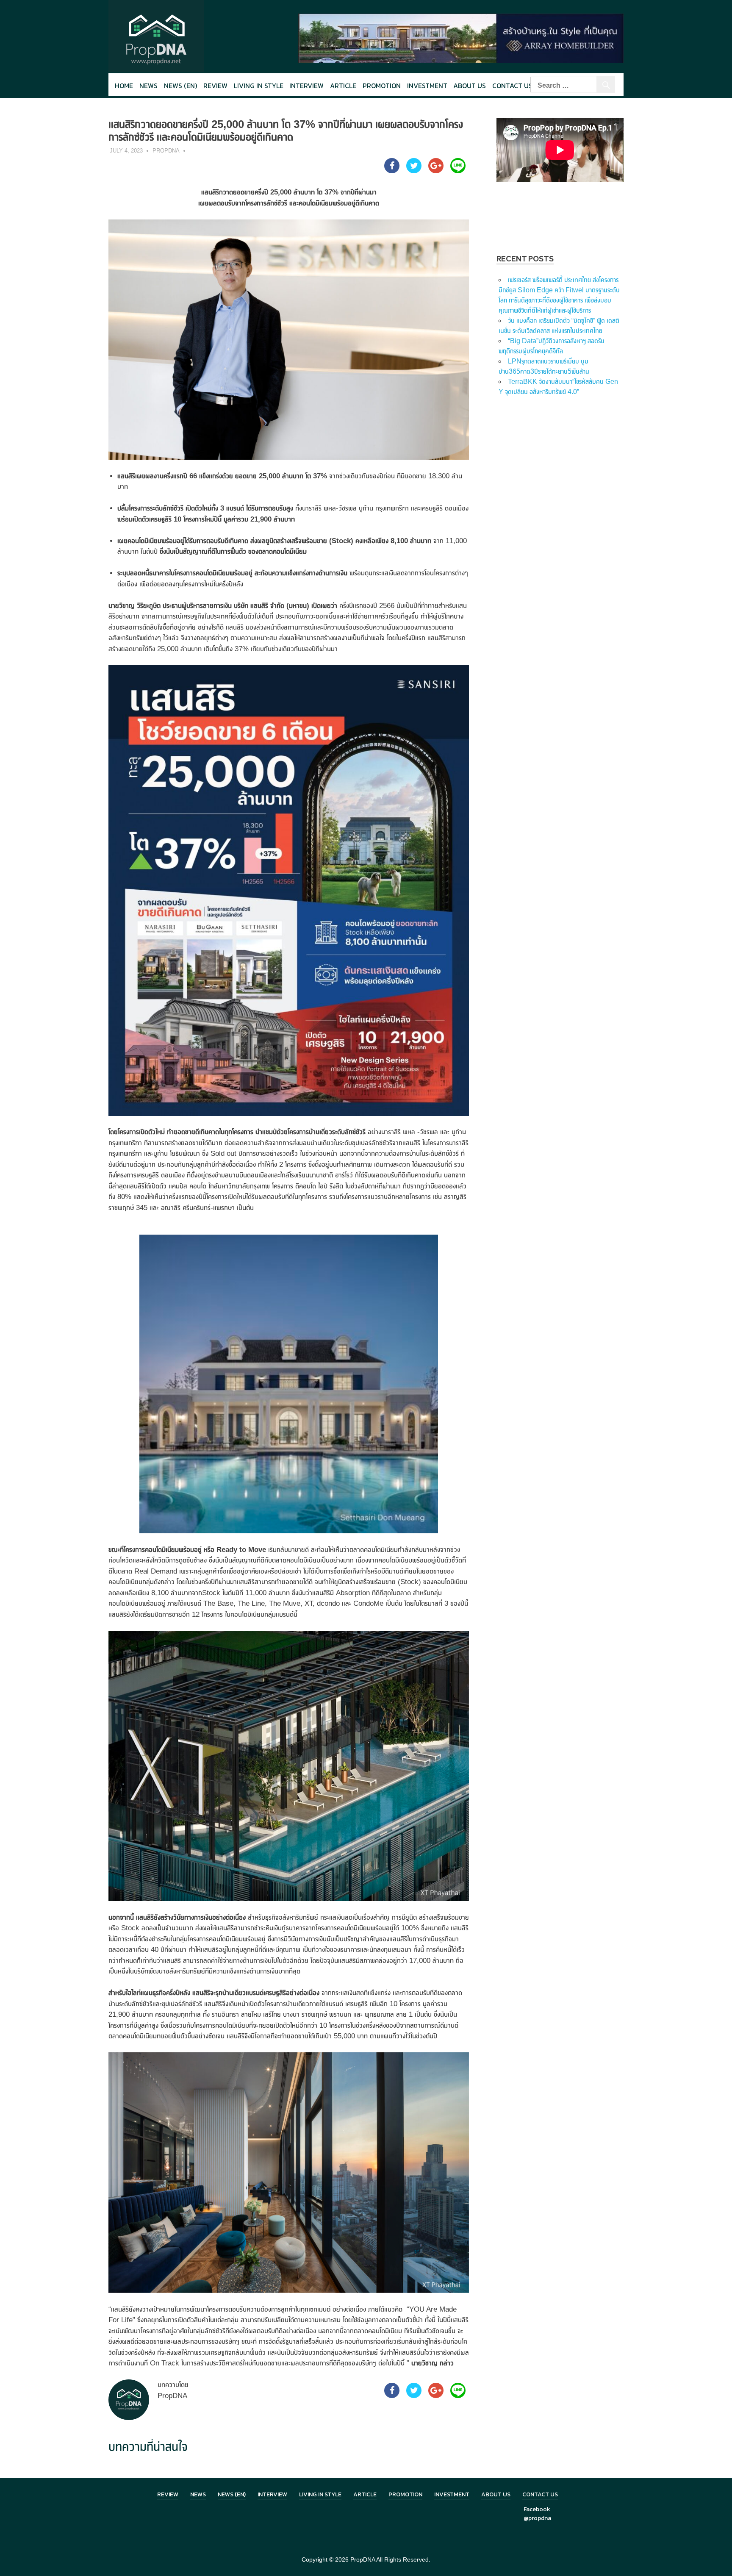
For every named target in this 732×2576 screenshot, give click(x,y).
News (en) (180, 86)
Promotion (382, 86)
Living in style (259, 86)
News (148, 86)
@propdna (537, 2518)
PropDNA (166, 151)
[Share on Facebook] (392, 171)
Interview (306, 86)
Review (215, 86)
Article (343, 86)
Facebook (537, 2509)
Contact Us (512, 86)
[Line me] (458, 171)
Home (124, 86)
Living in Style (320, 2494)
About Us (470, 86)
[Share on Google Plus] (436, 171)
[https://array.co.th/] (461, 37)
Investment (427, 86)
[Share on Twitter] (414, 171)
